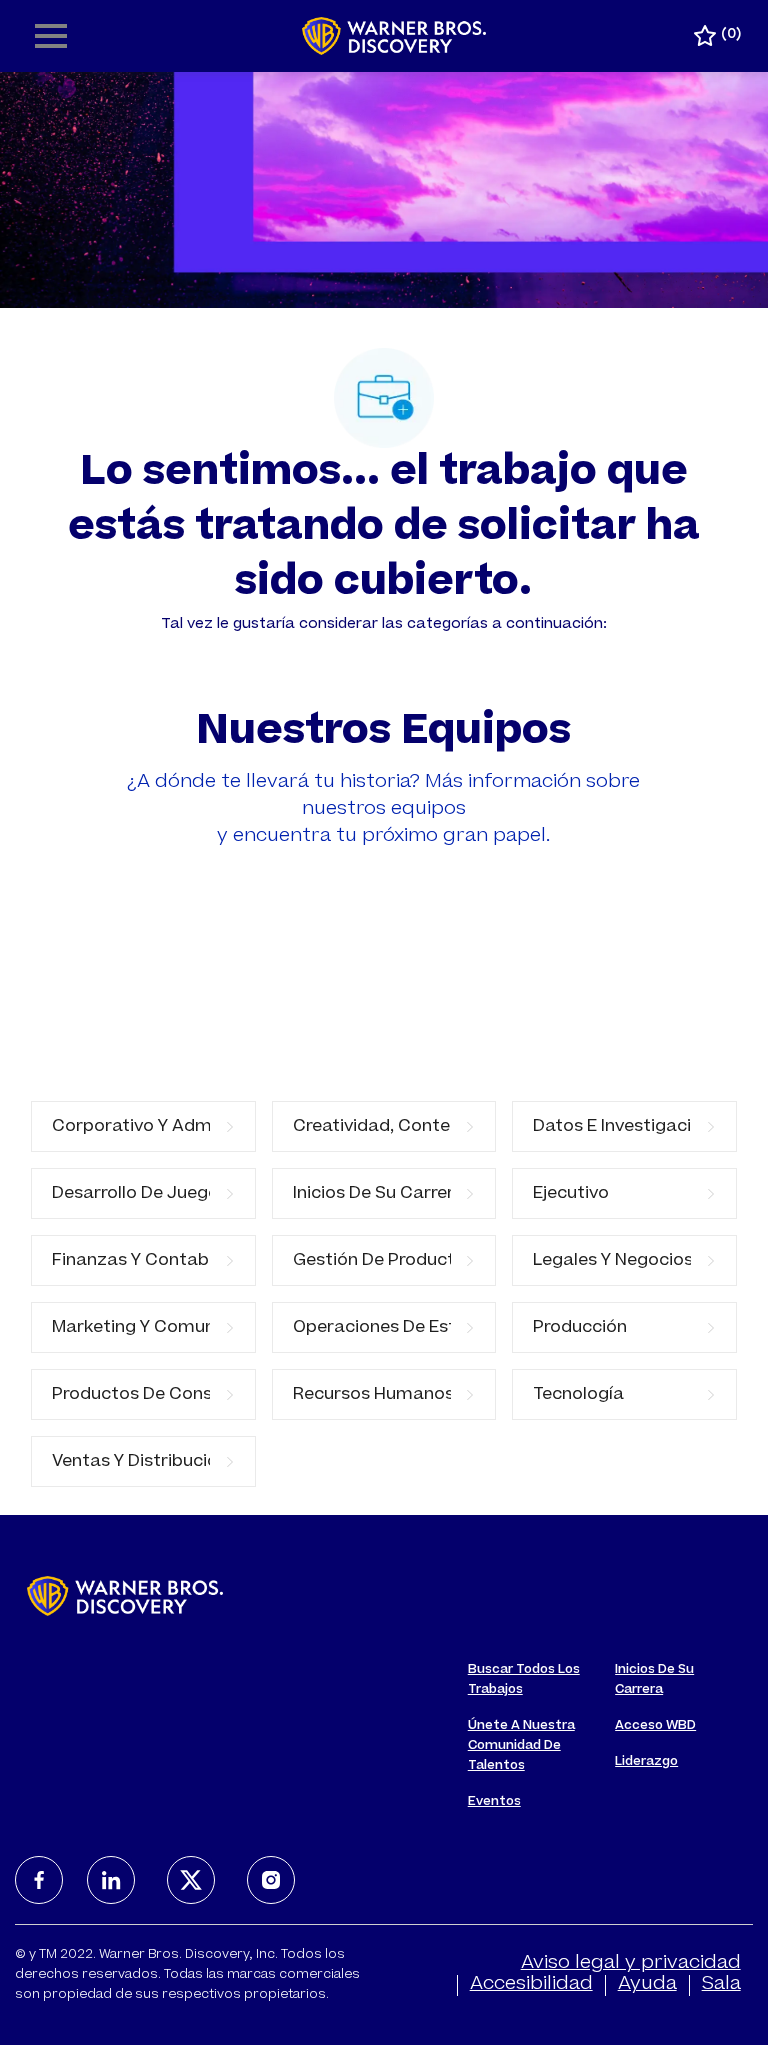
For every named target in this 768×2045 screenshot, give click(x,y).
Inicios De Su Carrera (654, 1680)
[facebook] (39, 1880)
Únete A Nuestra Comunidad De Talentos (521, 1746)
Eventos (494, 1802)
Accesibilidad (531, 1985)
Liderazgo (646, 1762)
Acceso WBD (655, 1726)
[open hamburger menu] (51, 36)
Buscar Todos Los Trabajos (524, 1680)
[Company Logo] (394, 37)
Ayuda (647, 1985)
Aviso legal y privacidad (631, 1964)
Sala (721, 1985)
